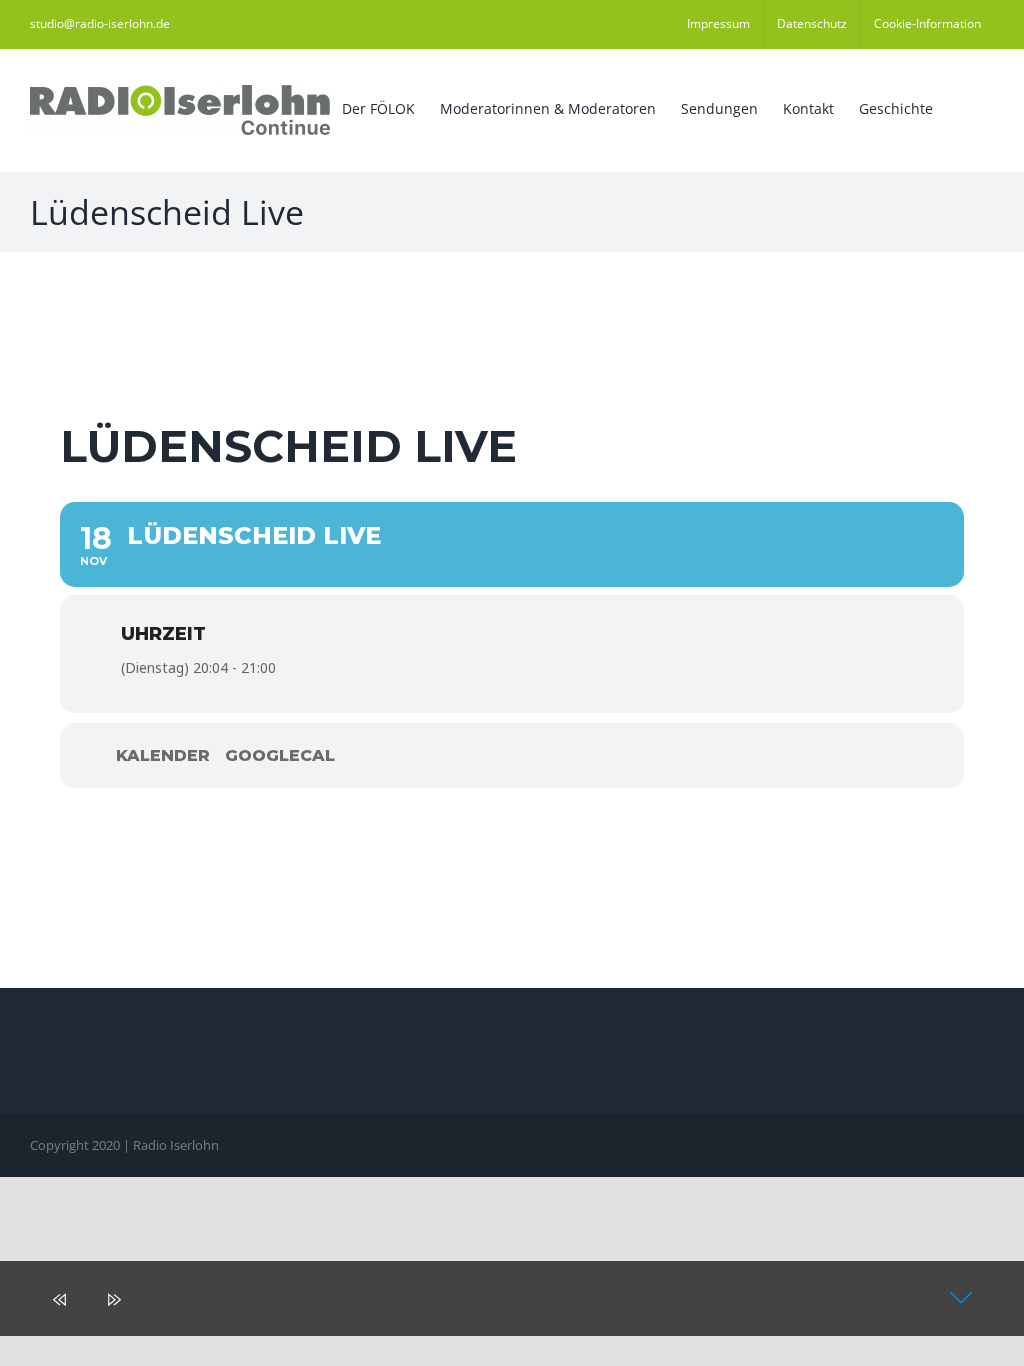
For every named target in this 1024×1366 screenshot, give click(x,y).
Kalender (163, 755)
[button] (963, 107)
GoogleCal (280, 755)
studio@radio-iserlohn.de (100, 23)
